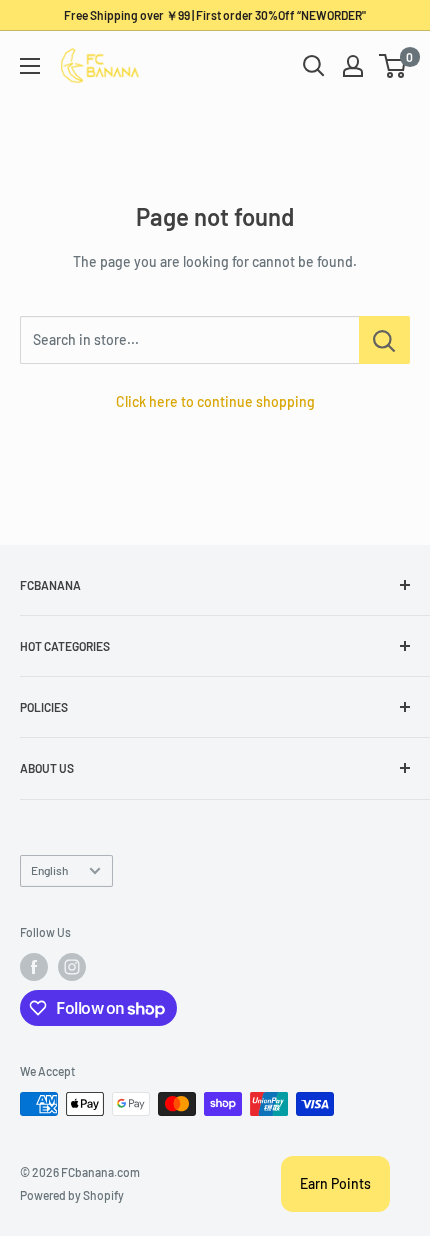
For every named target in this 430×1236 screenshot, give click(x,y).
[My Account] (353, 66)
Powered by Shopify (72, 1195)
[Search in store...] (384, 340)
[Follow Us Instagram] (72, 967)
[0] (393, 66)
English (49, 870)
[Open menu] (30, 66)
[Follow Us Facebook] (34, 967)
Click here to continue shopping (215, 401)
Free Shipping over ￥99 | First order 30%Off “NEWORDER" (215, 15)
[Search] (314, 66)
